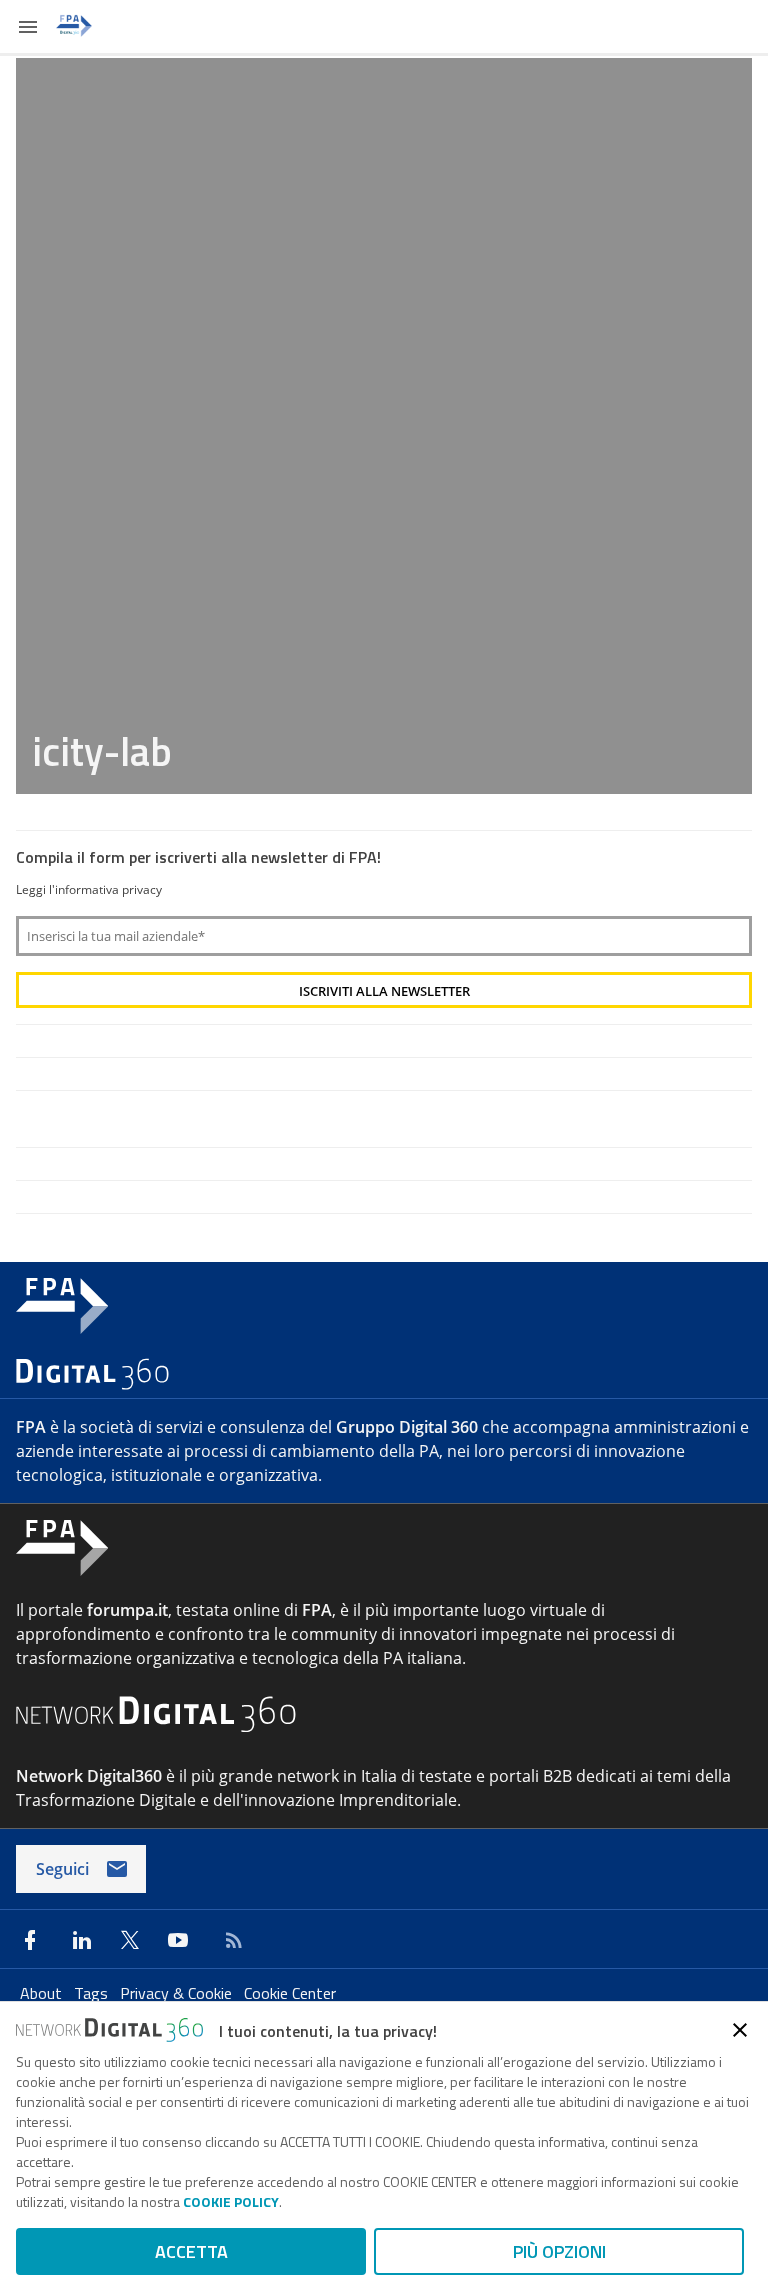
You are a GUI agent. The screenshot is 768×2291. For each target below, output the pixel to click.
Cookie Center (290, 1993)
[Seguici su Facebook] (30, 1940)
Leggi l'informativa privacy (89, 889)
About (43, 1993)
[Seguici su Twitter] (130, 1940)
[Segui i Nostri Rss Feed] (230, 1940)
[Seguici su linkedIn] (82, 1940)
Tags (93, 1993)
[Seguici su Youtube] (178, 1940)
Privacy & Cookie (178, 1993)
